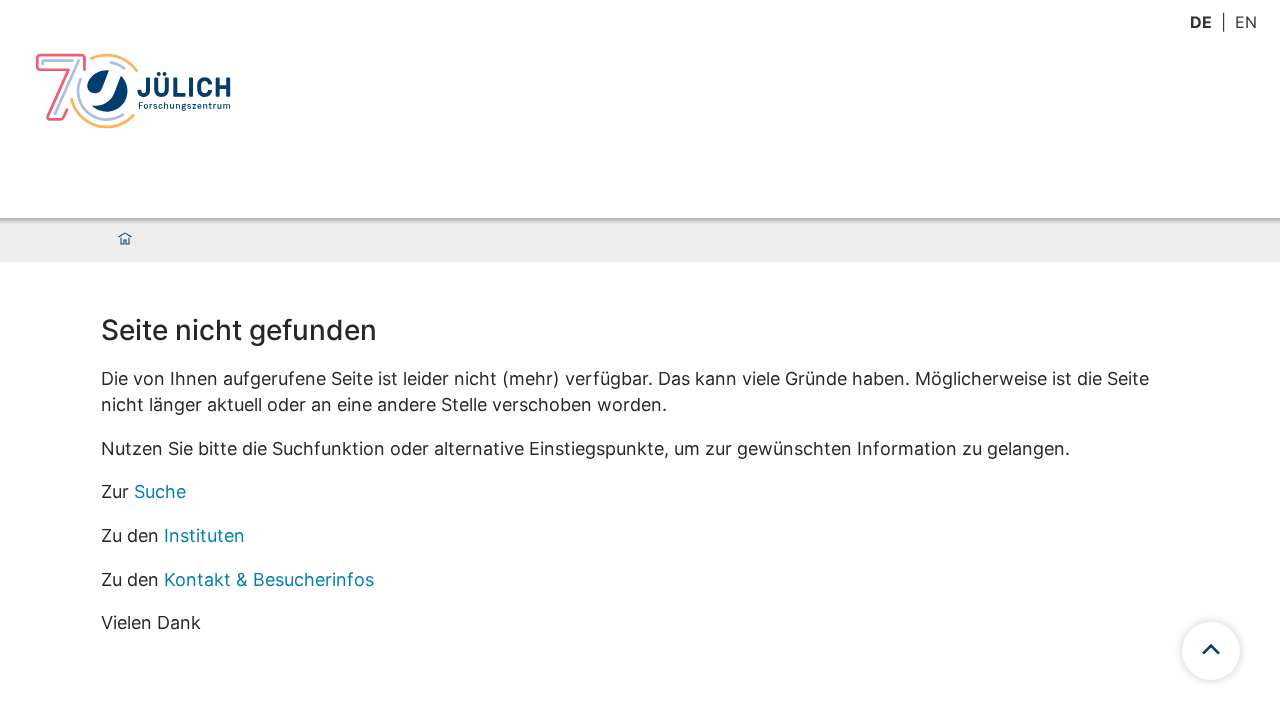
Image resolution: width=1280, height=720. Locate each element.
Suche (160, 491)
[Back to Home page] (133, 91)
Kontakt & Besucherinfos (269, 579)
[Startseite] (125, 240)
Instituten (204, 535)
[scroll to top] (1211, 651)
